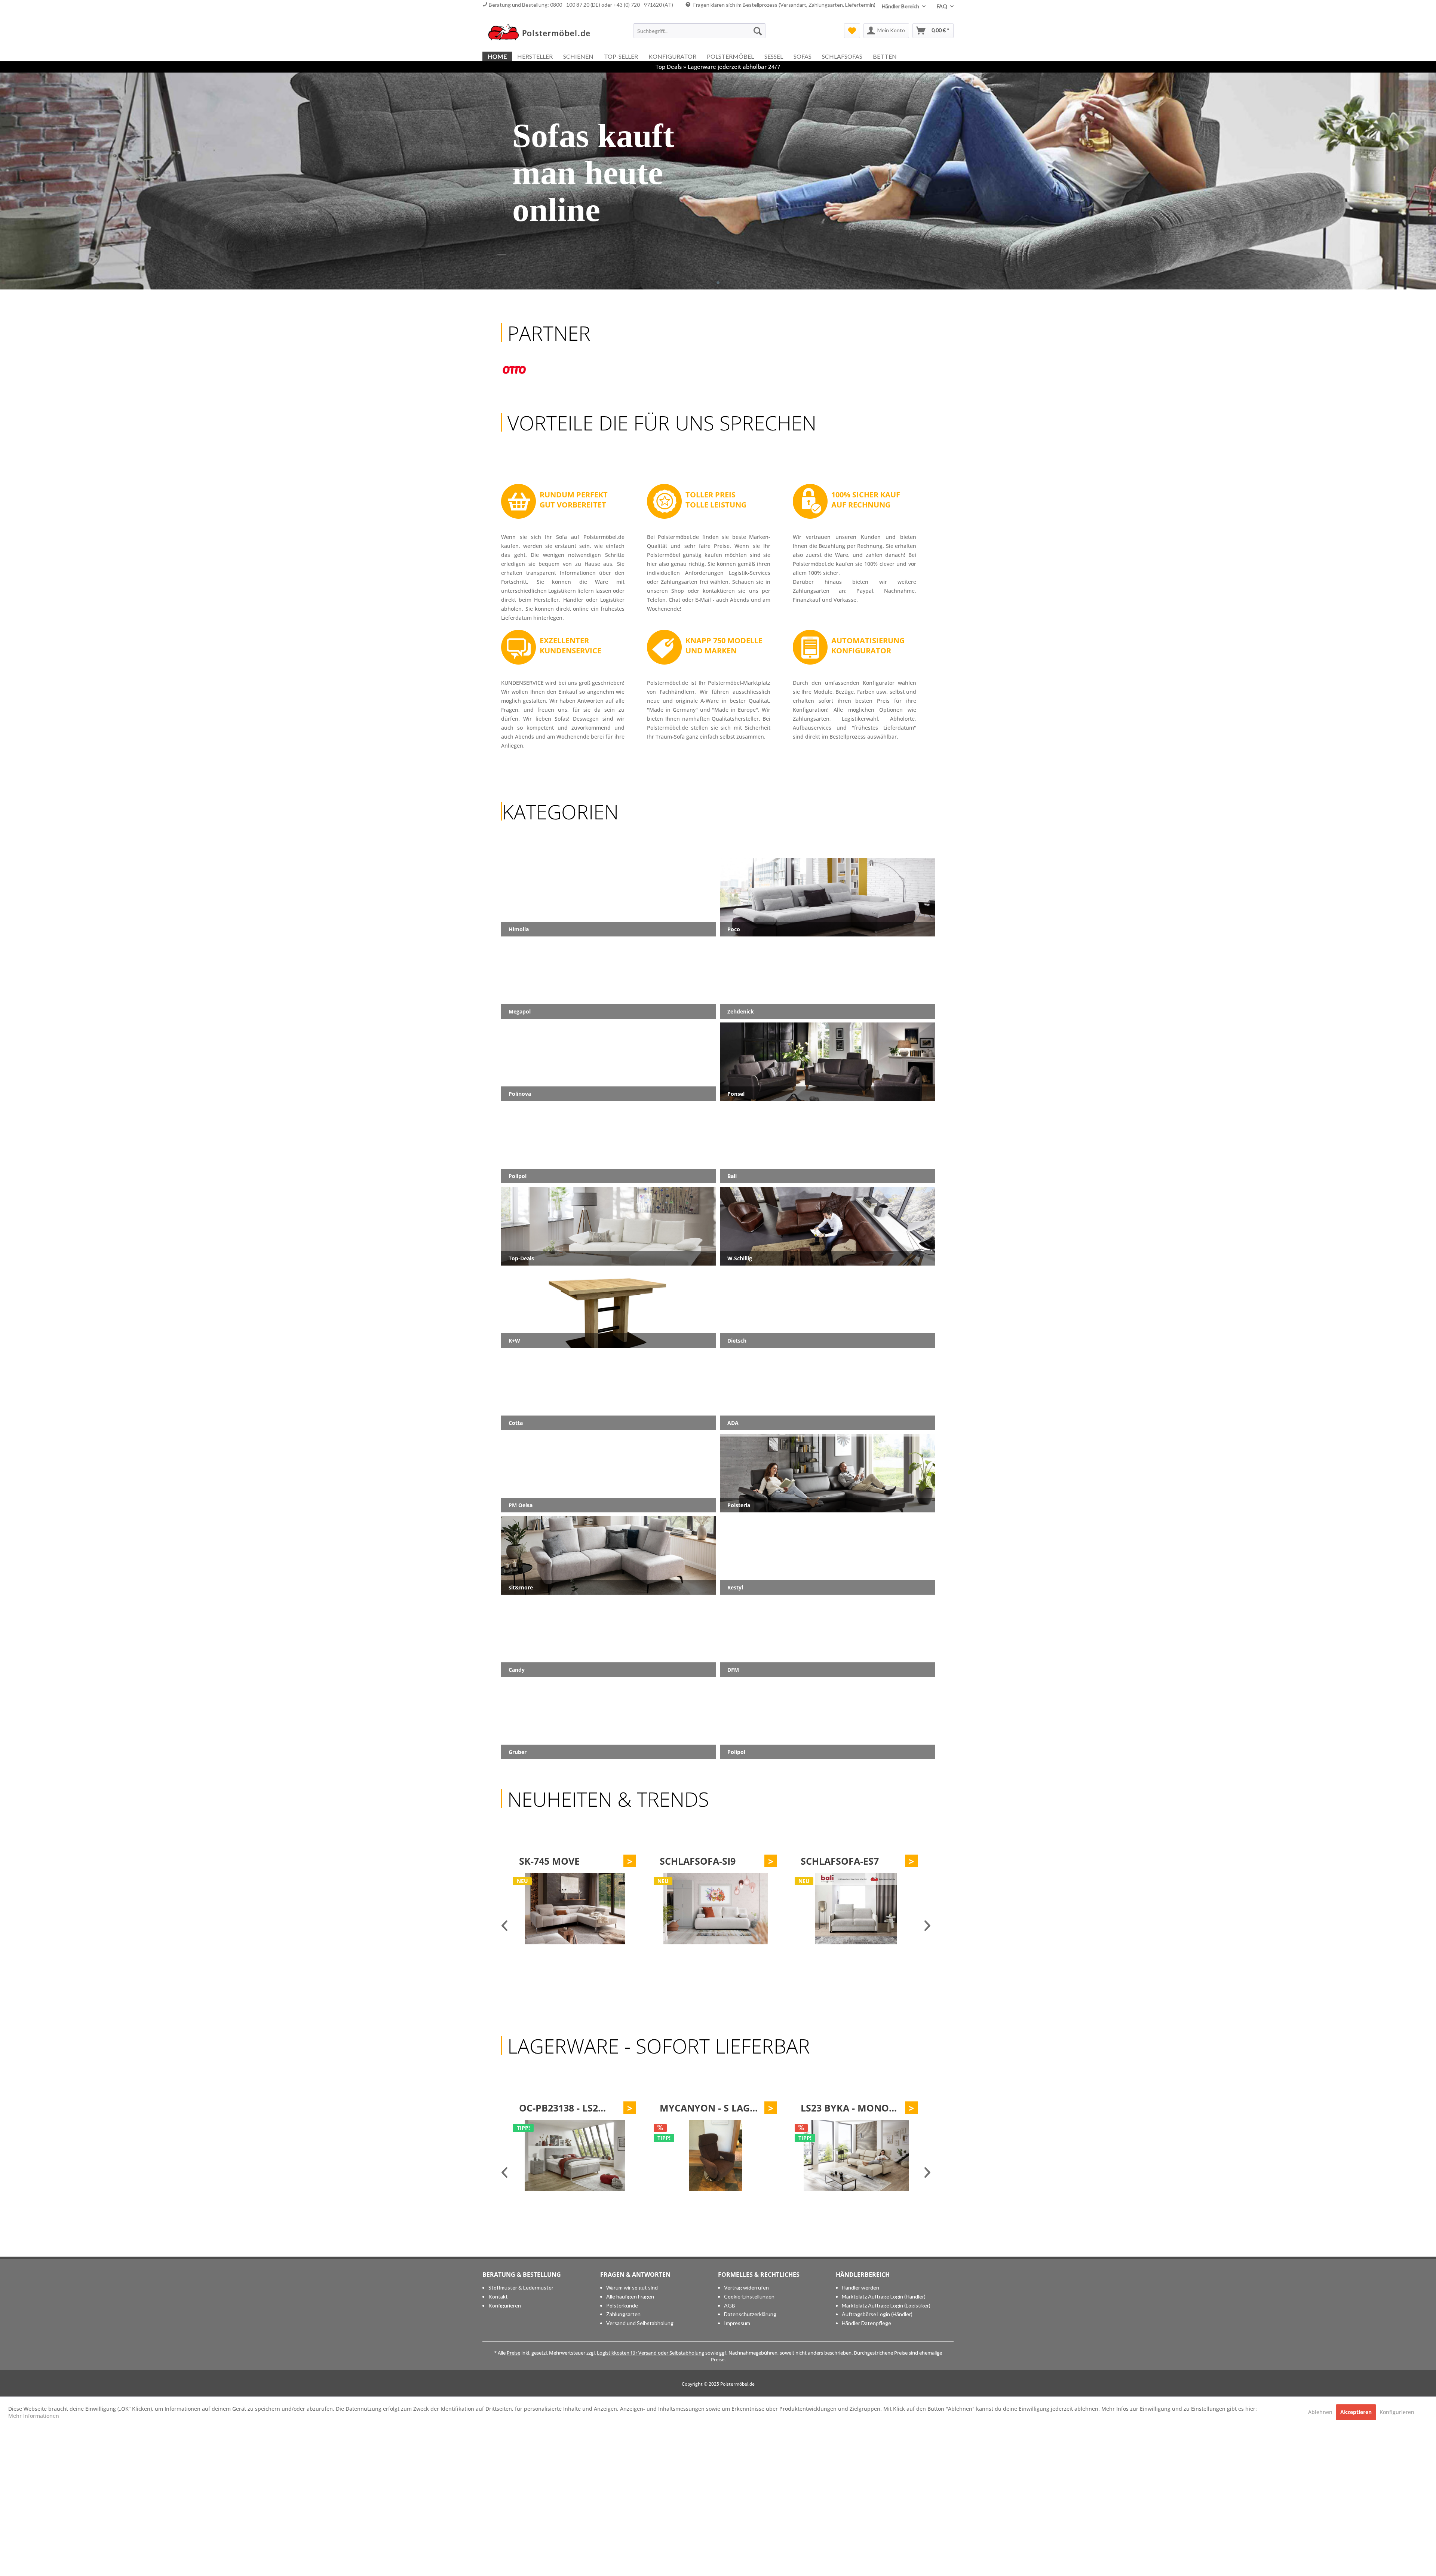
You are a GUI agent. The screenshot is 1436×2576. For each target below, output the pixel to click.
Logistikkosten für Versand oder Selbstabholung (651, 2353)
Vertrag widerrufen (746, 2287)
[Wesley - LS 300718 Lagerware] (715, 2156)
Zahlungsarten (623, 2314)
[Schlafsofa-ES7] (574, 1909)
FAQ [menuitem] (943, 6)
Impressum (737, 2323)
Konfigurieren (505, 2305)
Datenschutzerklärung (750, 2314)
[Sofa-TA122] (856, 1909)
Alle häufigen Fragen (630, 2296)
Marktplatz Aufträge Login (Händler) (884, 2296)
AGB (730, 2305)
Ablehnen (1321, 2412)
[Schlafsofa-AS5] (715, 1909)
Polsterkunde (622, 2305)
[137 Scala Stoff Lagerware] (856, 2156)
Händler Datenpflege (866, 2323)
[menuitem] (699, 31)
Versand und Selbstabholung (640, 2323)
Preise (513, 2353)
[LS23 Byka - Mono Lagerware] (574, 2156)
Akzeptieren (1356, 2412)
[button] (718, 283)
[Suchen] (758, 31)
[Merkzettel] (852, 31)
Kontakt (498, 2296)
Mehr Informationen (34, 2416)
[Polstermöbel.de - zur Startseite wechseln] (543, 33)
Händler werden (860, 2287)
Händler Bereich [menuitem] (901, 6)
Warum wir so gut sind (632, 2287)
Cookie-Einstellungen (749, 2296)
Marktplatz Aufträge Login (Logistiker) (886, 2305)
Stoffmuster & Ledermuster (521, 2287)
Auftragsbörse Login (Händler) (877, 2314)
